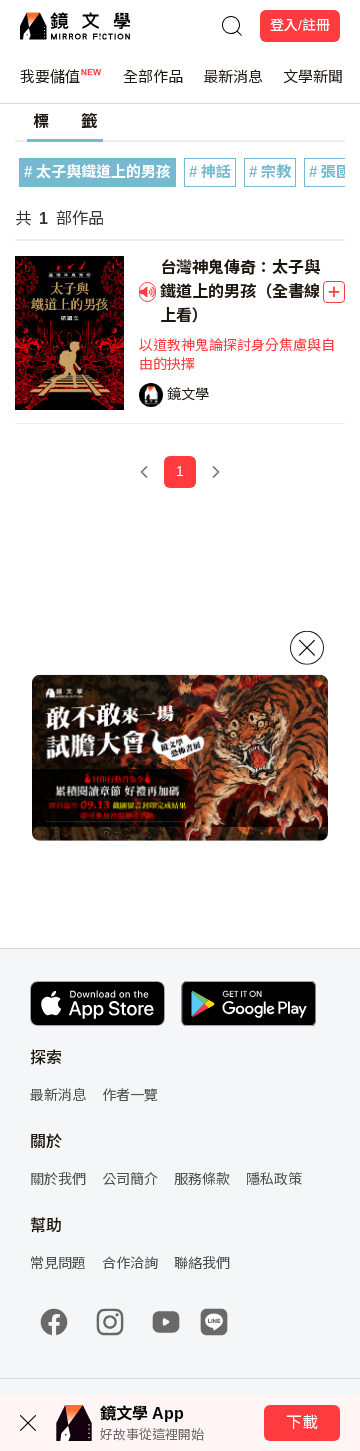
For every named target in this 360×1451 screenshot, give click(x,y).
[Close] (307, 647)
